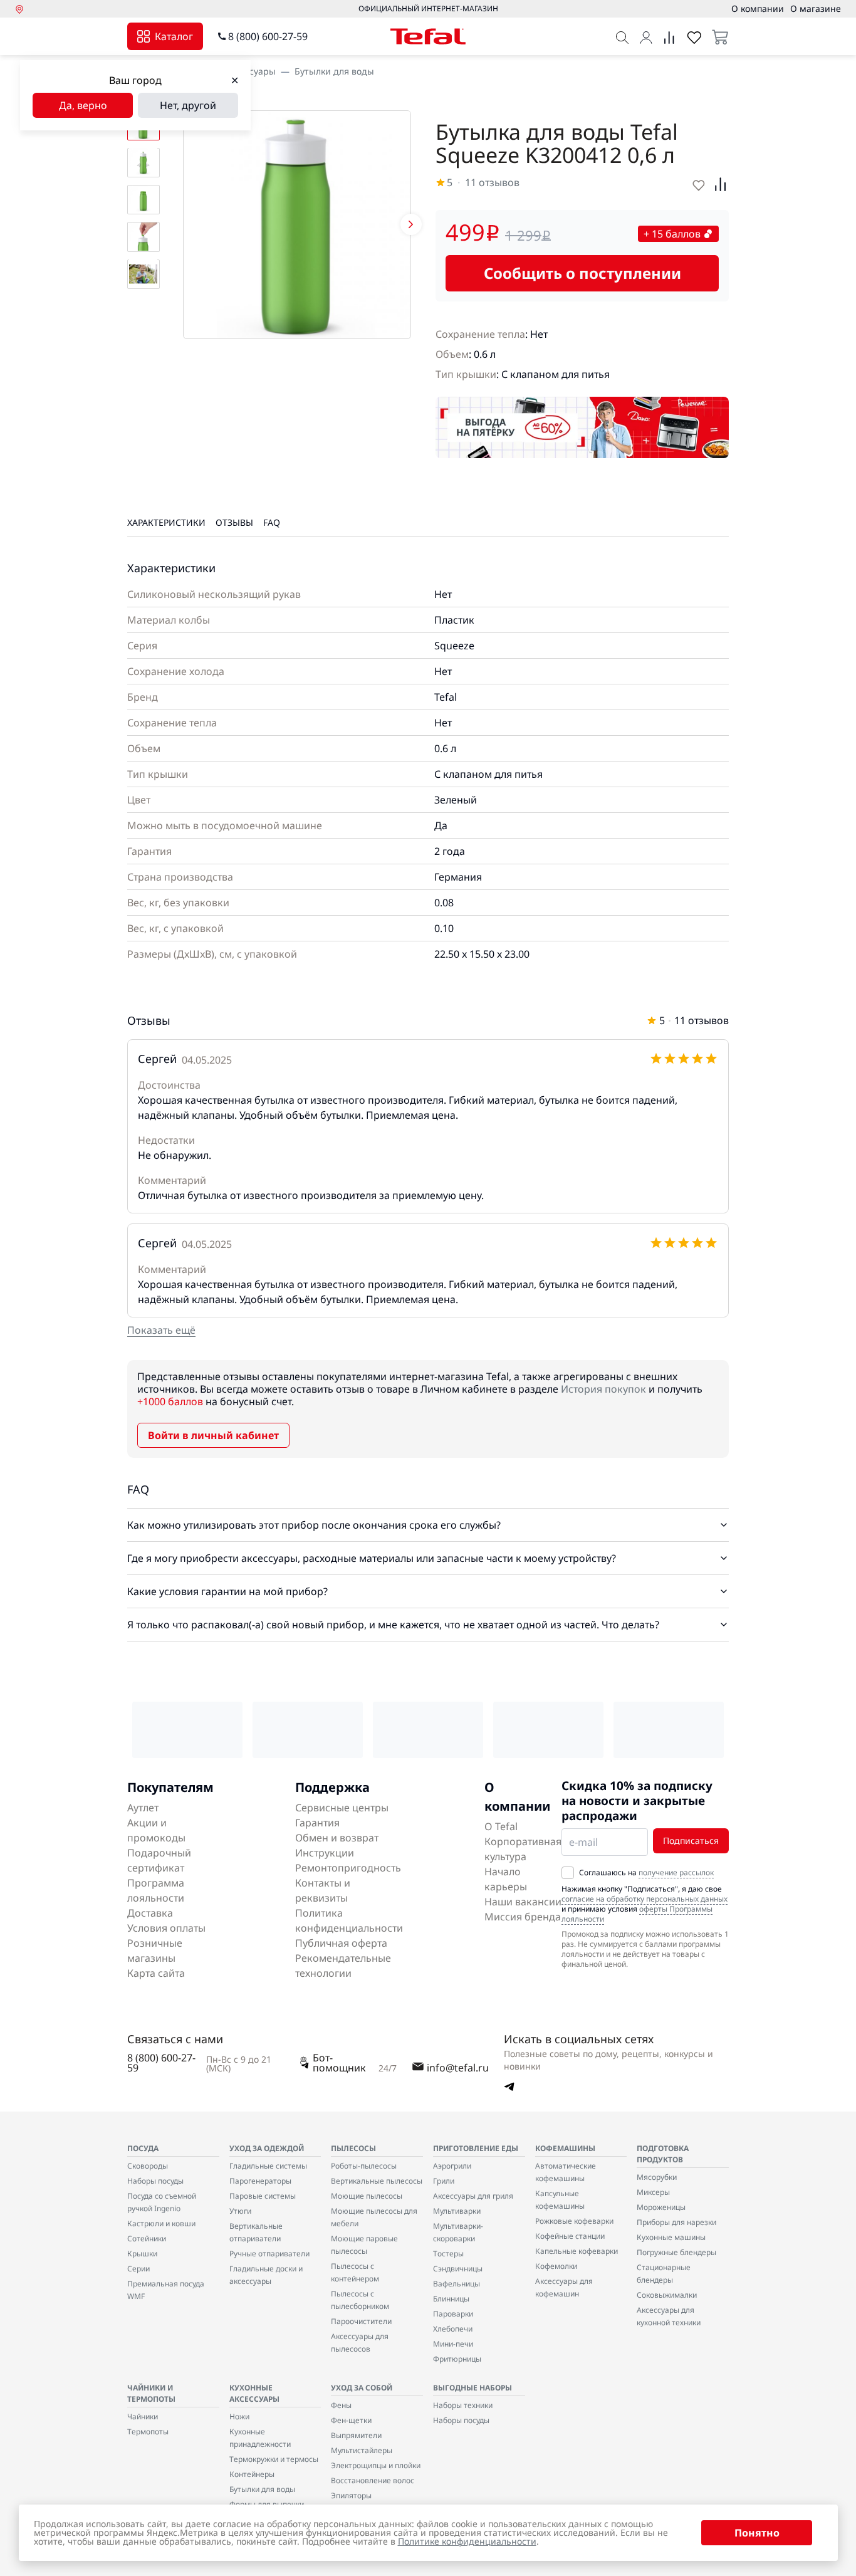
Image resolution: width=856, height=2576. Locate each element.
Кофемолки (556, 2266)
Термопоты (148, 2432)
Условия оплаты (166, 1928)
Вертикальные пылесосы (377, 2181)
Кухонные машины (671, 2237)
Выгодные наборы (472, 2388)
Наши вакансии (523, 1902)
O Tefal (501, 1826)
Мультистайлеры (362, 2450)
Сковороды (148, 2166)
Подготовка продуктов (663, 2154)
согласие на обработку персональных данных (645, 1899)
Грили (444, 2181)
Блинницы (451, 2299)
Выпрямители (356, 2435)
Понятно (757, 2533)
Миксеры (653, 2192)
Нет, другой (188, 105)
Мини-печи (453, 2344)
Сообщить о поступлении (582, 273)
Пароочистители (361, 2321)
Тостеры (448, 2254)
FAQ (272, 522)
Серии (138, 2269)
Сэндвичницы (458, 2269)
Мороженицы (661, 2207)
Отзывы (234, 522)
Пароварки (453, 2314)
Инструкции (325, 1853)
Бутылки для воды (334, 71)
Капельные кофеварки (577, 2251)
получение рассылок (676, 1872)
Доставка (150, 1913)
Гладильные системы (268, 2166)
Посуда (143, 2148)
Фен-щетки (351, 2420)
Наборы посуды (155, 2181)
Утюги (240, 2211)
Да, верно (83, 105)
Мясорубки (657, 2177)
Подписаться (691, 1840)
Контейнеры (252, 2474)
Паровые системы (263, 2196)
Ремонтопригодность (348, 1868)
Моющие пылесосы (367, 2196)
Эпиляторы (351, 2495)
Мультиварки (457, 2211)
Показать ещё (161, 1330)
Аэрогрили (452, 2166)
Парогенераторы (260, 2181)
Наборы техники (463, 2405)
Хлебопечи (453, 2329)
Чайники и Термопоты (151, 2393)
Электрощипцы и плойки (376, 2465)
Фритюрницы (457, 2359)
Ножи (239, 2416)
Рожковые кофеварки (574, 2221)
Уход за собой (362, 2388)
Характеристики (166, 522)
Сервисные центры (342, 1808)
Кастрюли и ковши (161, 2223)
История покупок (603, 1389)
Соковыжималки (667, 2295)
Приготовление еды (476, 2148)
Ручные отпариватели (269, 2254)
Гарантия (317, 1823)
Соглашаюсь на (646, 1873)
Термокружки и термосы (274, 2459)
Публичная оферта (341, 1943)
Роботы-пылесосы (364, 2166)
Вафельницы (457, 2284)
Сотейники (147, 2238)
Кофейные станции (570, 2236)
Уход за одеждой (267, 2148)
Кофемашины (565, 2148)
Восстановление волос (373, 2480)
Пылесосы (353, 2148)
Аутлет (143, 1808)
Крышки (142, 2254)
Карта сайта (156, 1973)
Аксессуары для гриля (473, 2196)
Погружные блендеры (676, 2252)
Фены (341, 2405)
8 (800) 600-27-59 (268, 36)
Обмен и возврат (337, 1838)
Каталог (174, 36)
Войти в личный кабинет (213, 1435)
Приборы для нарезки (676, 2222)
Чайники (143, 2416)
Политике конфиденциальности (467, 2541)
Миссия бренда (523, 1917)
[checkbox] (568, 1873)
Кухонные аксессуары (254, 2393)
